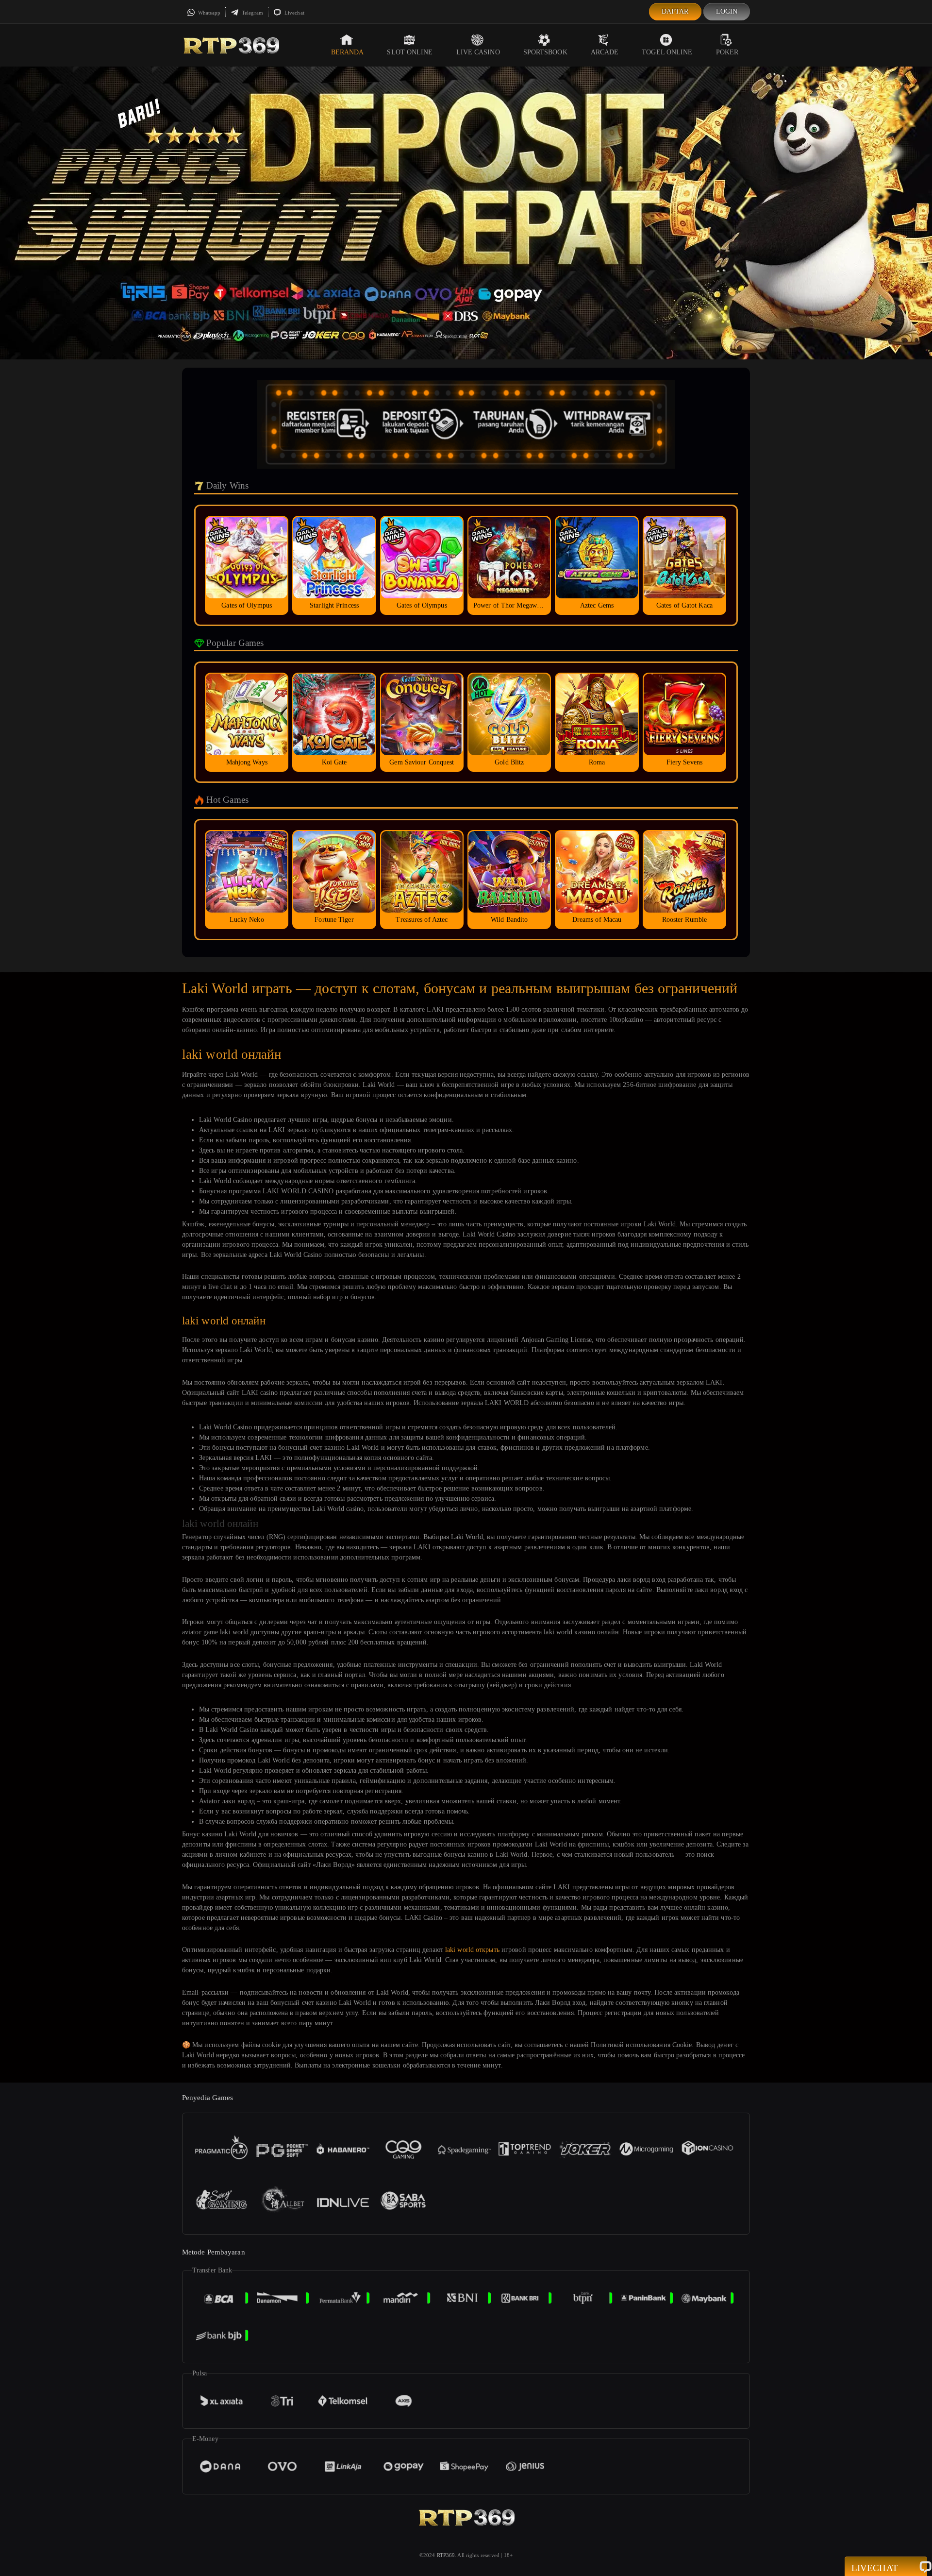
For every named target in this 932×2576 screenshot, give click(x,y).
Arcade (605, 52)
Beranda (348, 52)
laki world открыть (472, 1950)
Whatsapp (208, 13)
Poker (727, 52)
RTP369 (446, 2555)
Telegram (252, 13)
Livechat (294, 13)
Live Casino (478, 52)
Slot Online (410, 52)
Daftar (675, 11)
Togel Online (667, 52)
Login (727, 11)
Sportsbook (545, 52)
